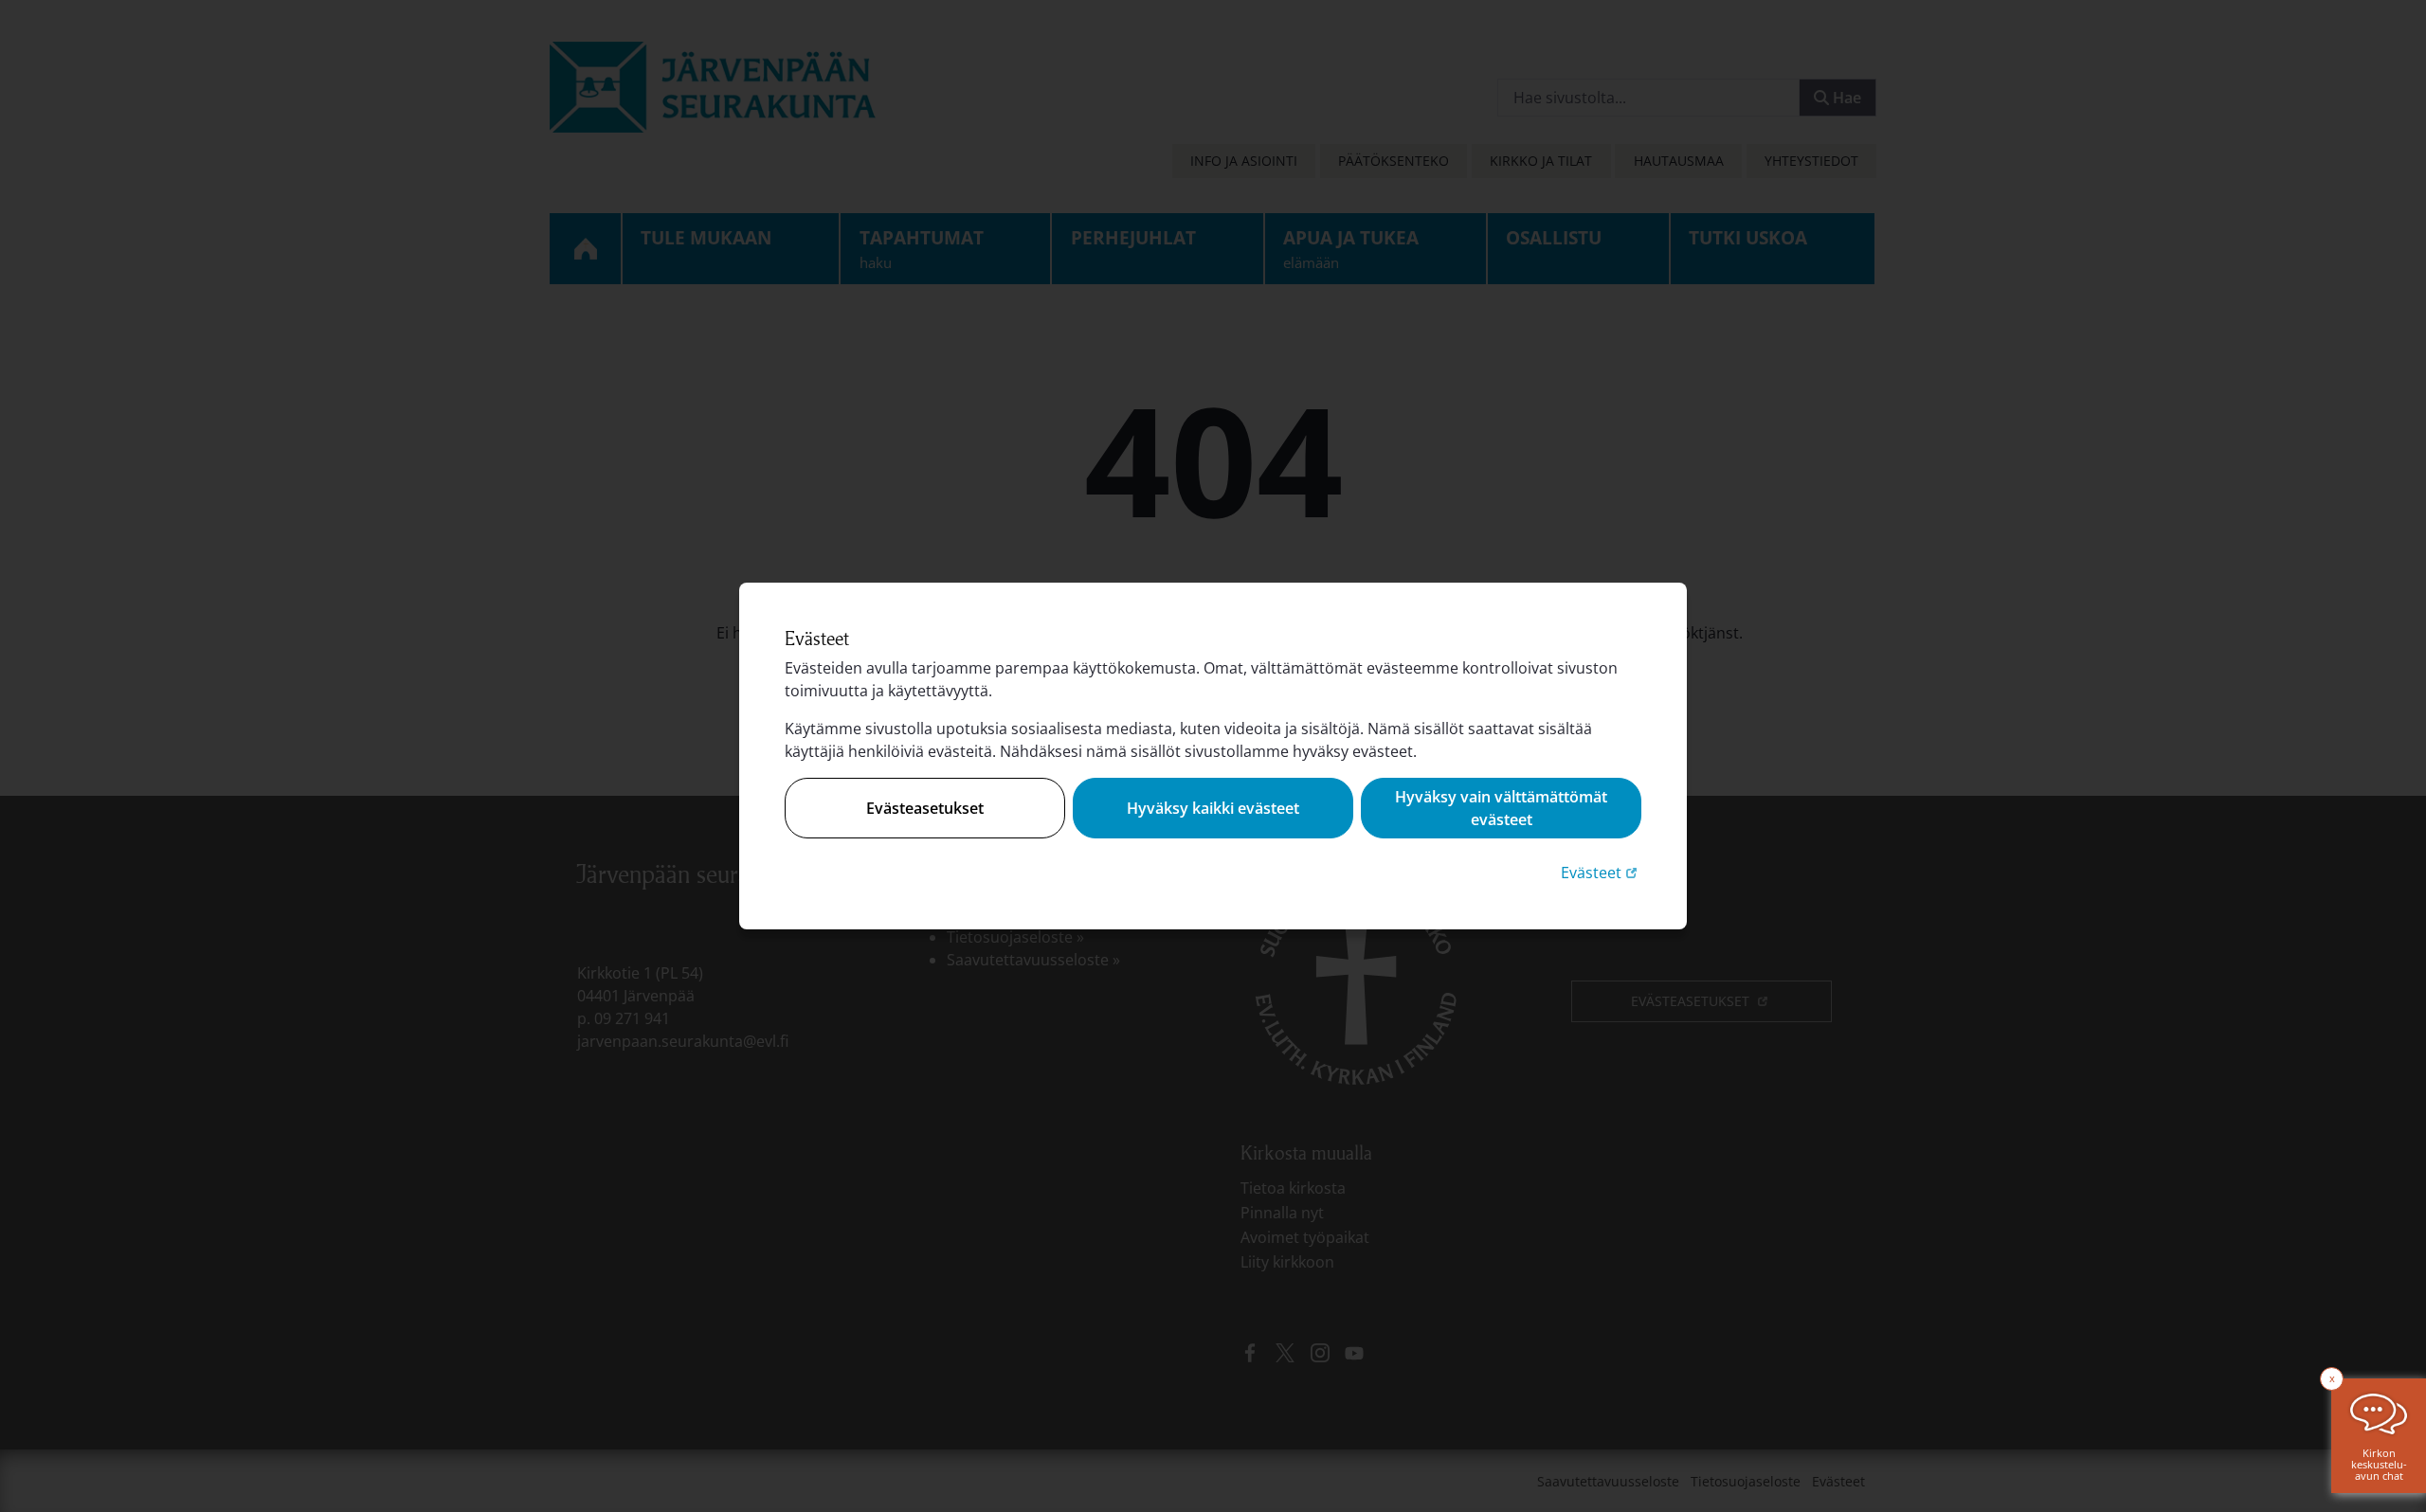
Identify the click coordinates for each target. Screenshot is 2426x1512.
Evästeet (1601, 872)
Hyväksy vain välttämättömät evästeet (1501, 808)
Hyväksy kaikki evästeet (1213, 808)
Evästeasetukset (925, 808)
